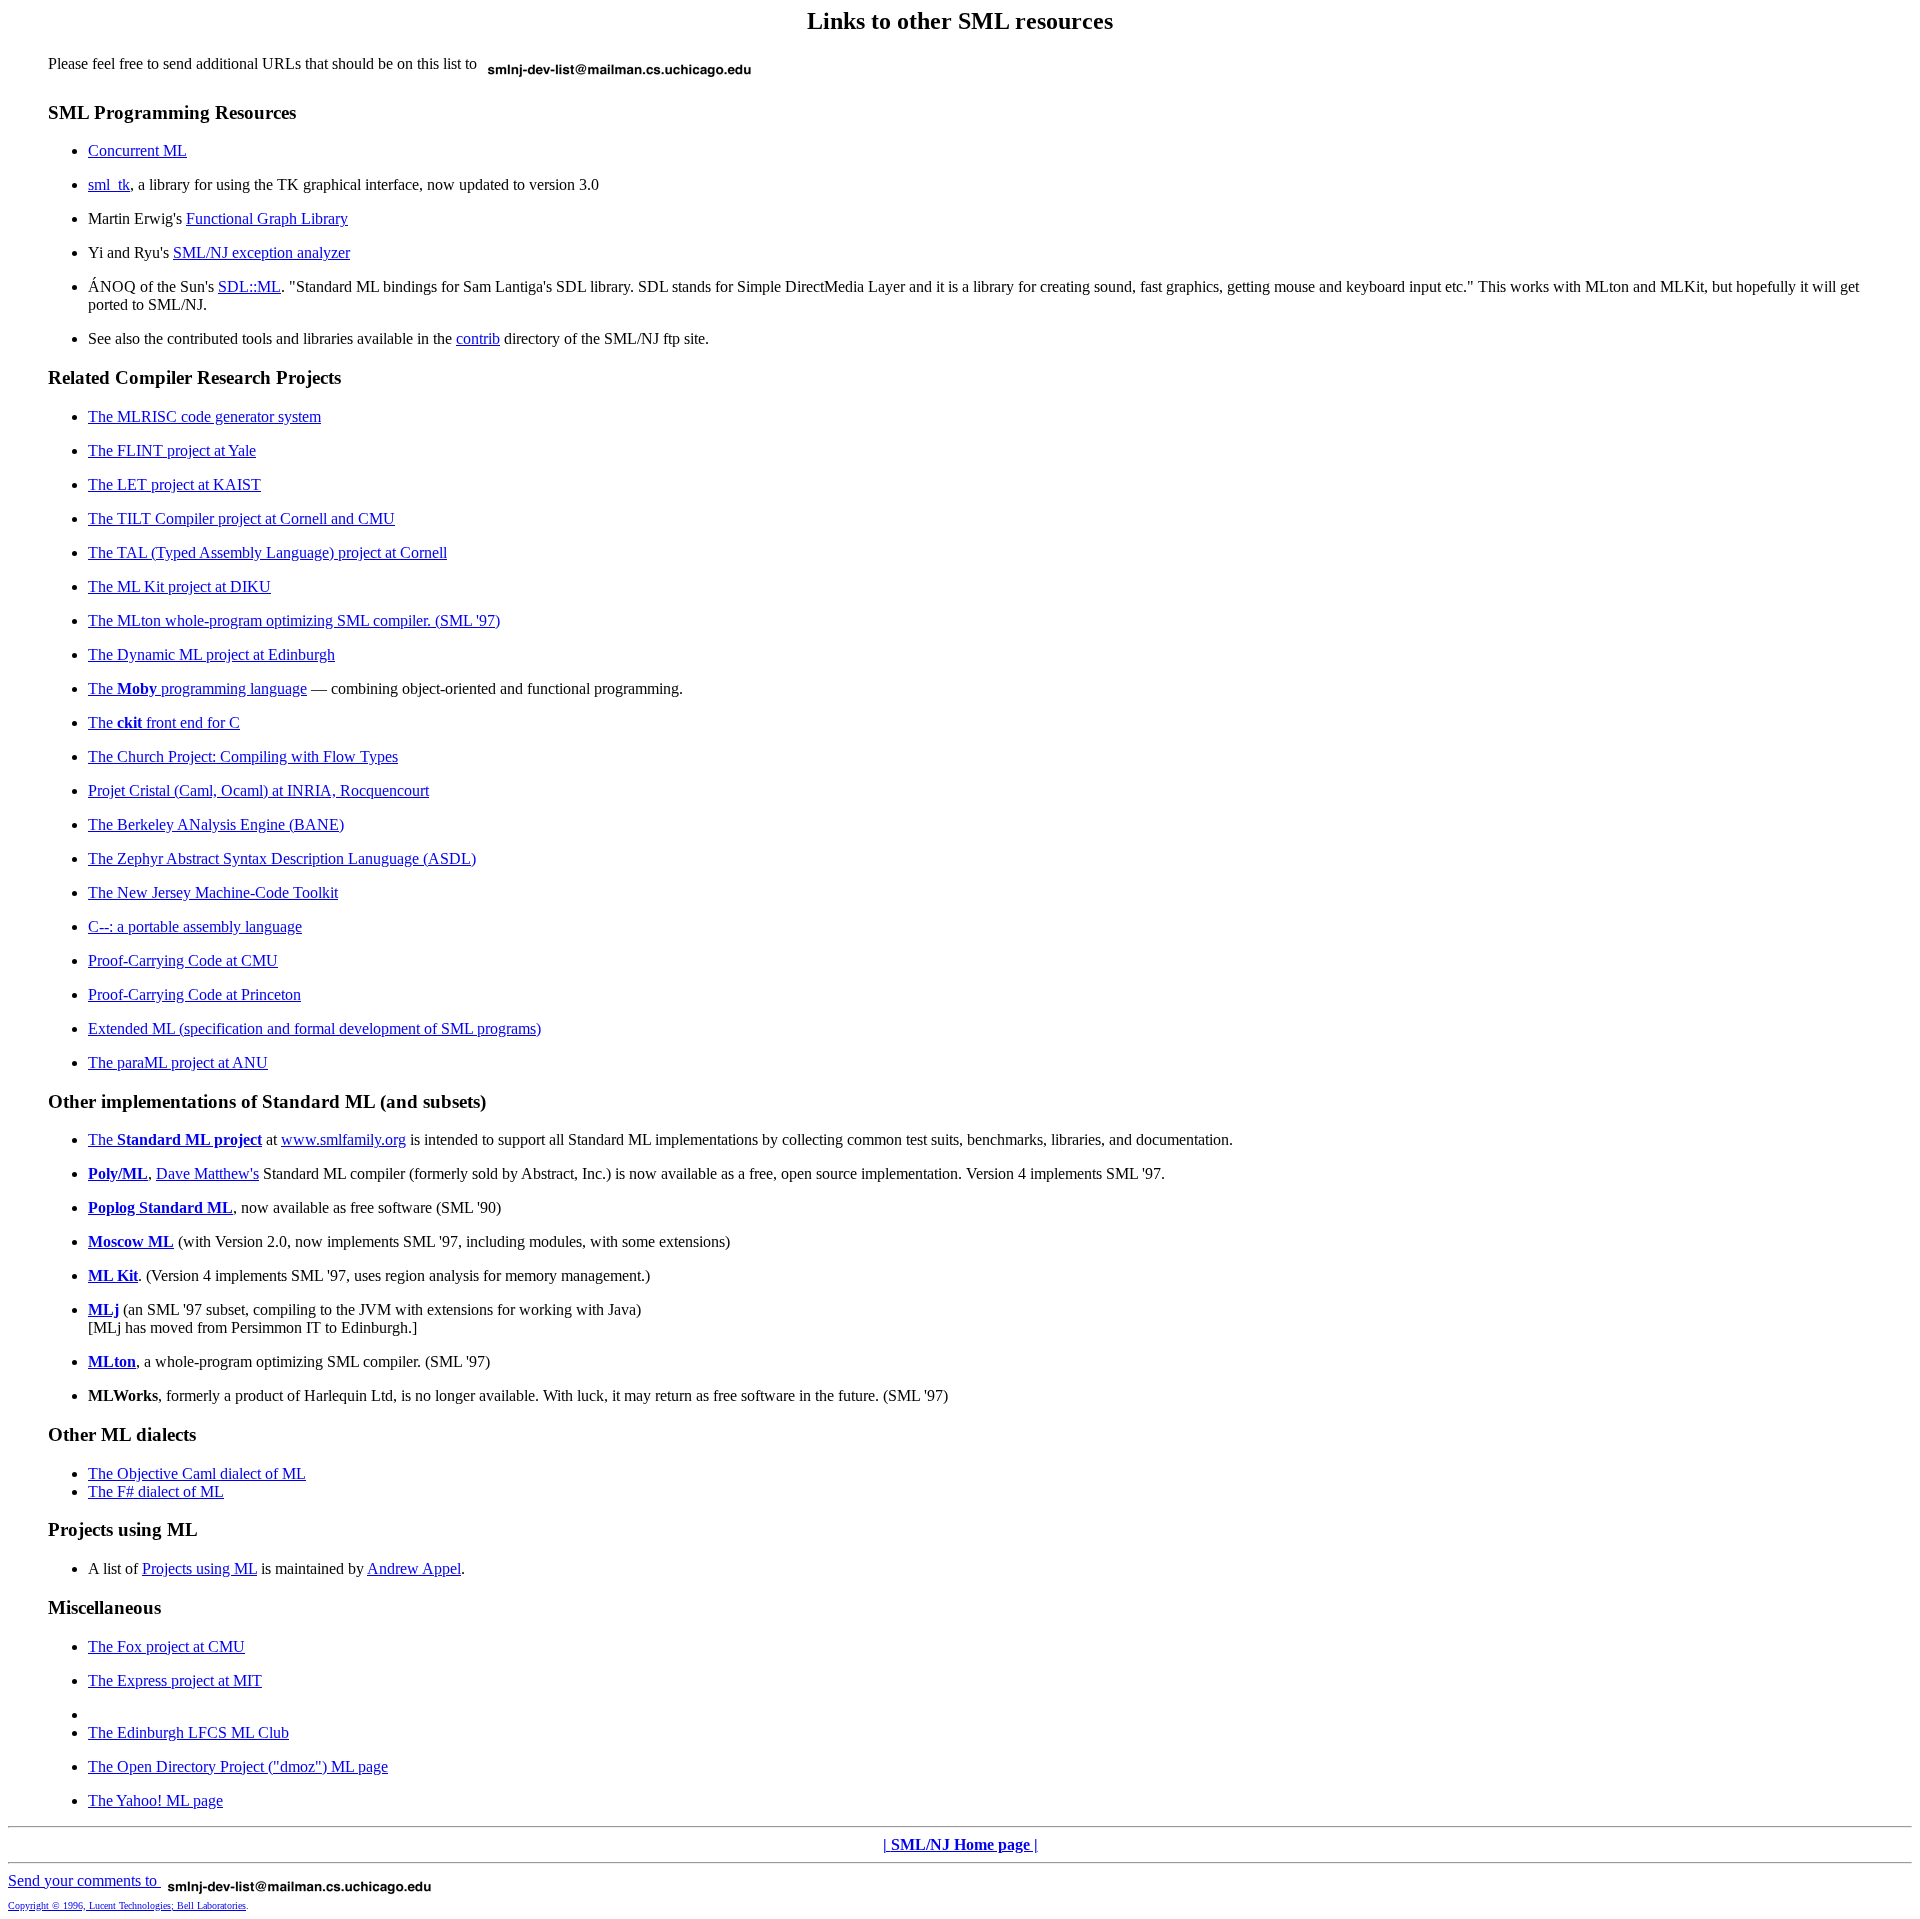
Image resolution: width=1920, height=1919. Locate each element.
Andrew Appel (414, 1568)
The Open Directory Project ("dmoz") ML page (238, 1766)
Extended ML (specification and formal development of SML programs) (314, 1028)
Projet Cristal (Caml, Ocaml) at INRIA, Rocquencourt (258, 790)
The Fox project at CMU (166, 1646)
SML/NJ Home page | (964, 1844)
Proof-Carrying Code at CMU (183, 960)
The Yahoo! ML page (155, 1800)
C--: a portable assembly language (195, 926)
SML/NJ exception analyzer (261, 252)
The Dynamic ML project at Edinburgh (211, 654)
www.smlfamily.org (343, 1139)
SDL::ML (249, 286)
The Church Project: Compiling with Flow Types (243, 756)
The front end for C (164, 722)
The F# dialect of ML (156, 1491)
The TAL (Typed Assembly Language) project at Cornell (267, 552)
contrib (478, 338)
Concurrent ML (137, 150)
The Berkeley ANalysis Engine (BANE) (216, 824)
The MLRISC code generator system (204, 416)
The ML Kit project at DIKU (179, 586)
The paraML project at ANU (178, 1062)
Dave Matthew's (207, 1173)
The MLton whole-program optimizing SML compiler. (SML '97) (294, 620)
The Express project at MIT (175, 1680)
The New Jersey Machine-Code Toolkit (213, 892)
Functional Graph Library (267, 218)
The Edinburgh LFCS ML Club (188, 1732)
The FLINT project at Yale (172, 450)
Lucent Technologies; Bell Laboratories (167, 1905)
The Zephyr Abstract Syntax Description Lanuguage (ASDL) (282, 858)
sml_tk (109, 184)
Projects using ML (199, 1568)
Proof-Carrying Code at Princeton (194, 994)
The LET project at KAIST (174, 484)
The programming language (197, 688)
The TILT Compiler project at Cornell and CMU (241, 518)
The (175, 1139)
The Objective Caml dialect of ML (197, 1473)
